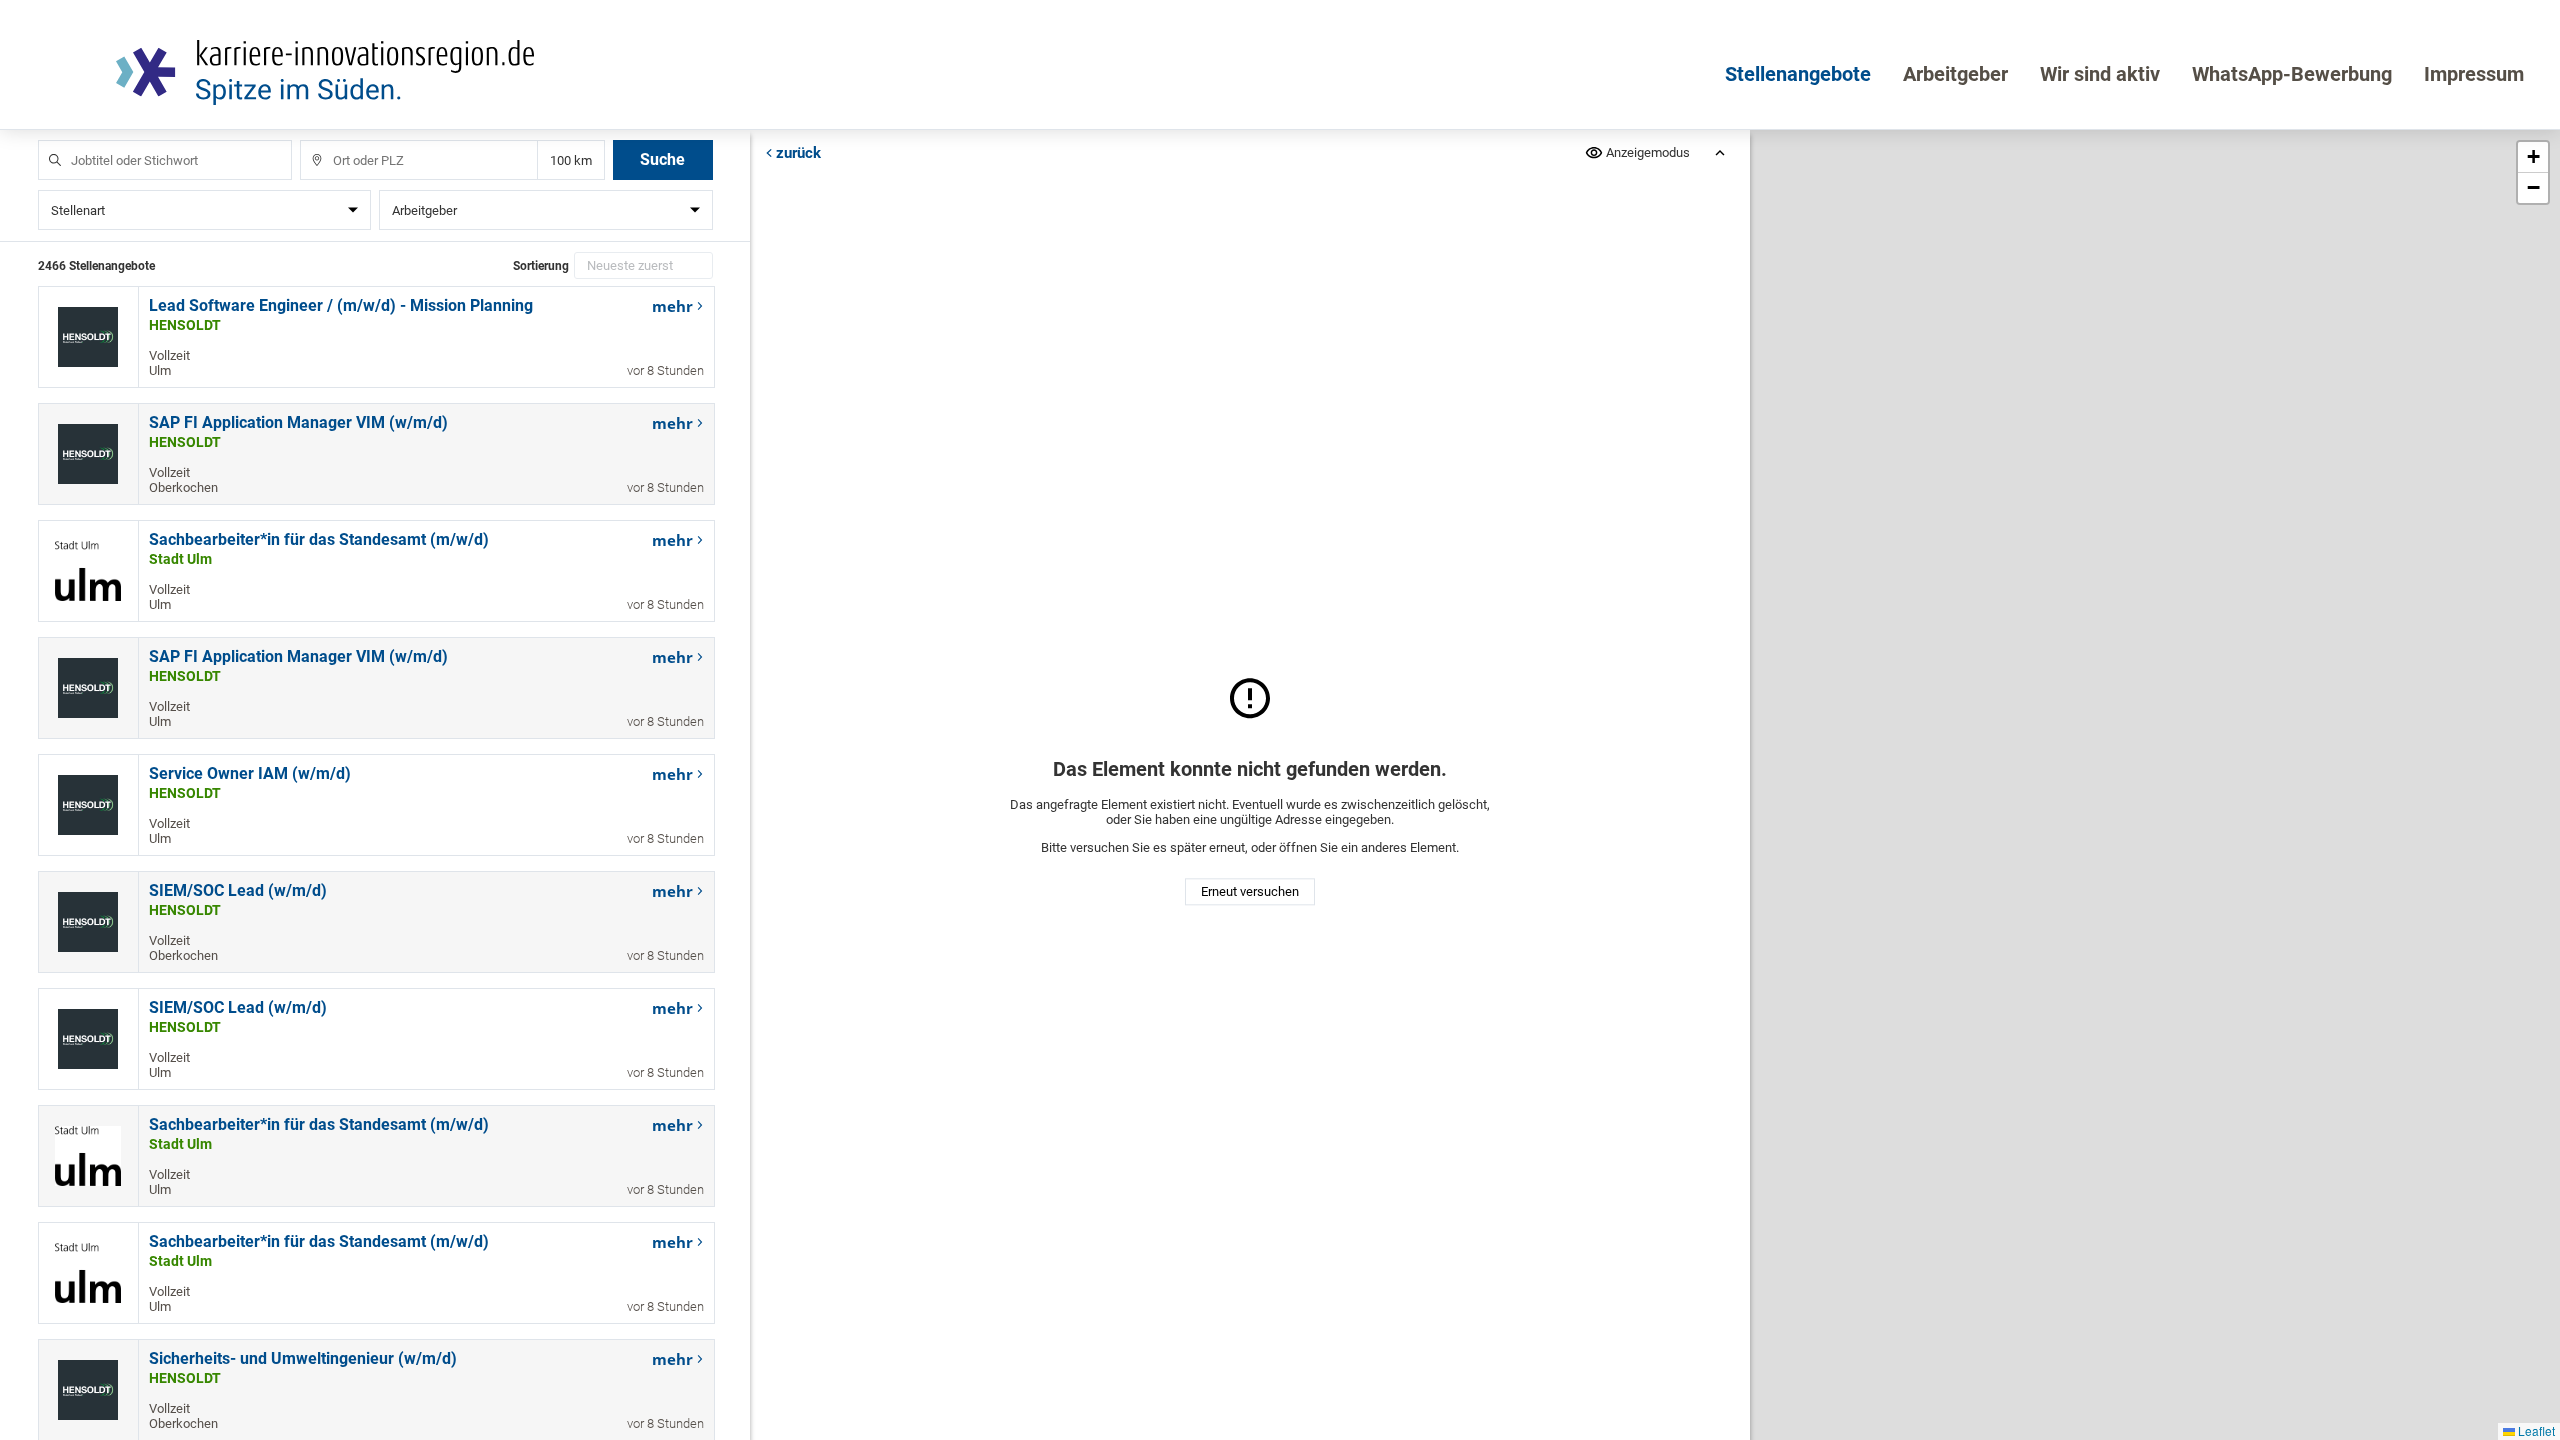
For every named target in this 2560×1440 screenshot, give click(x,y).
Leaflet (2535, 1430)
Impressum (2474, 74)
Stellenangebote (1798, 74)
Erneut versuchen (1250, 892)
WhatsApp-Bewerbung (2292, 74)
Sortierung (541, 266)
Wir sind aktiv (2100, 74)
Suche (662, 159)
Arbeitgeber (1955, 74)
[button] (2533, 157)
